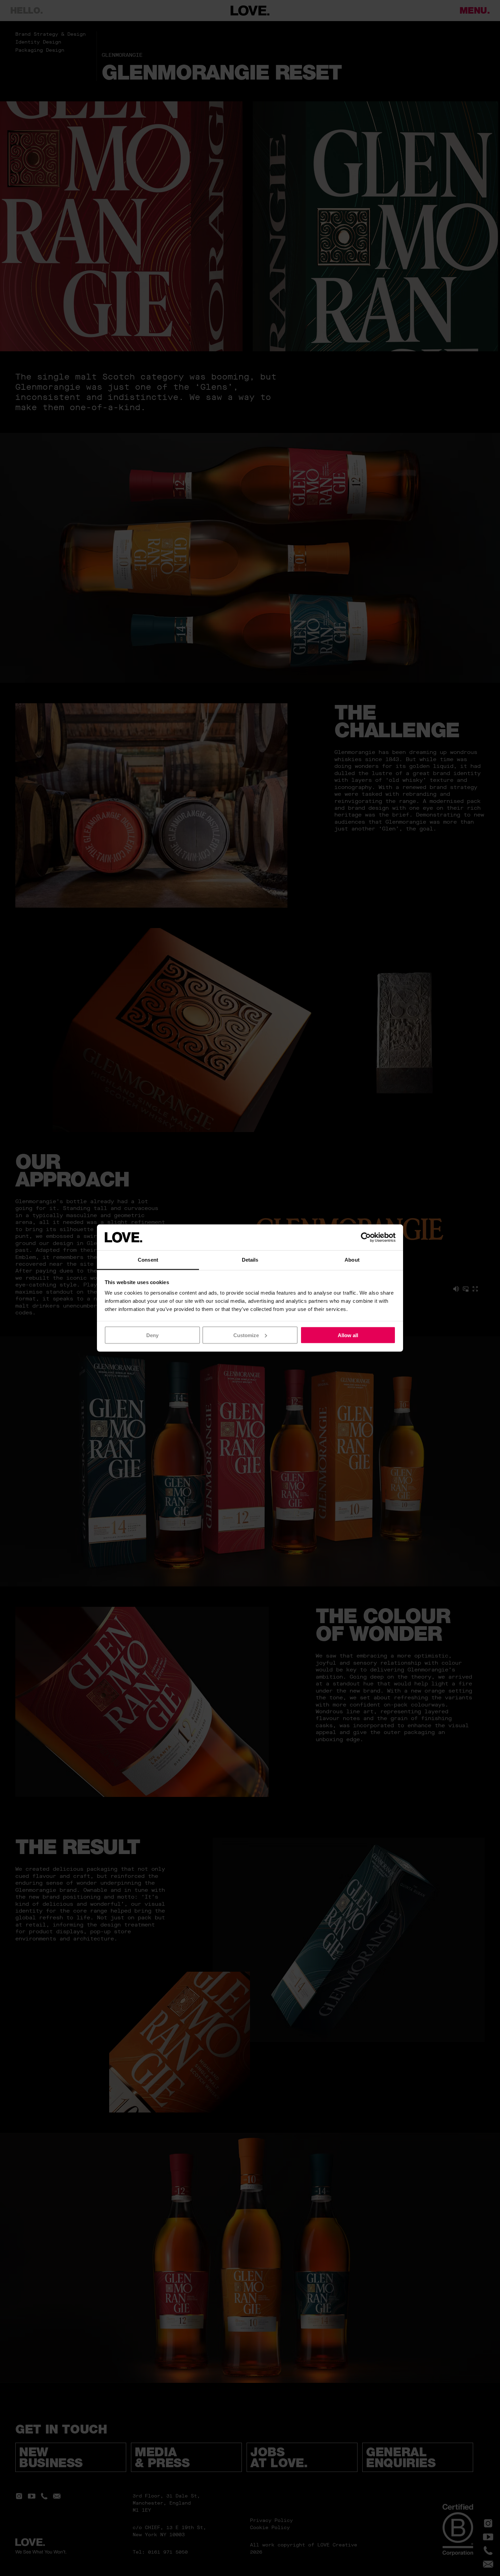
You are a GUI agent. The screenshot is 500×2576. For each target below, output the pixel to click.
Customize (246, 1335)
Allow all (348, 1335)
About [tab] (352, 1260)
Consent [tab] (148, 1260)
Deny (152, 1335)
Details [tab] (250, 1260)
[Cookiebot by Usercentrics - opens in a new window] (366, 1237)
